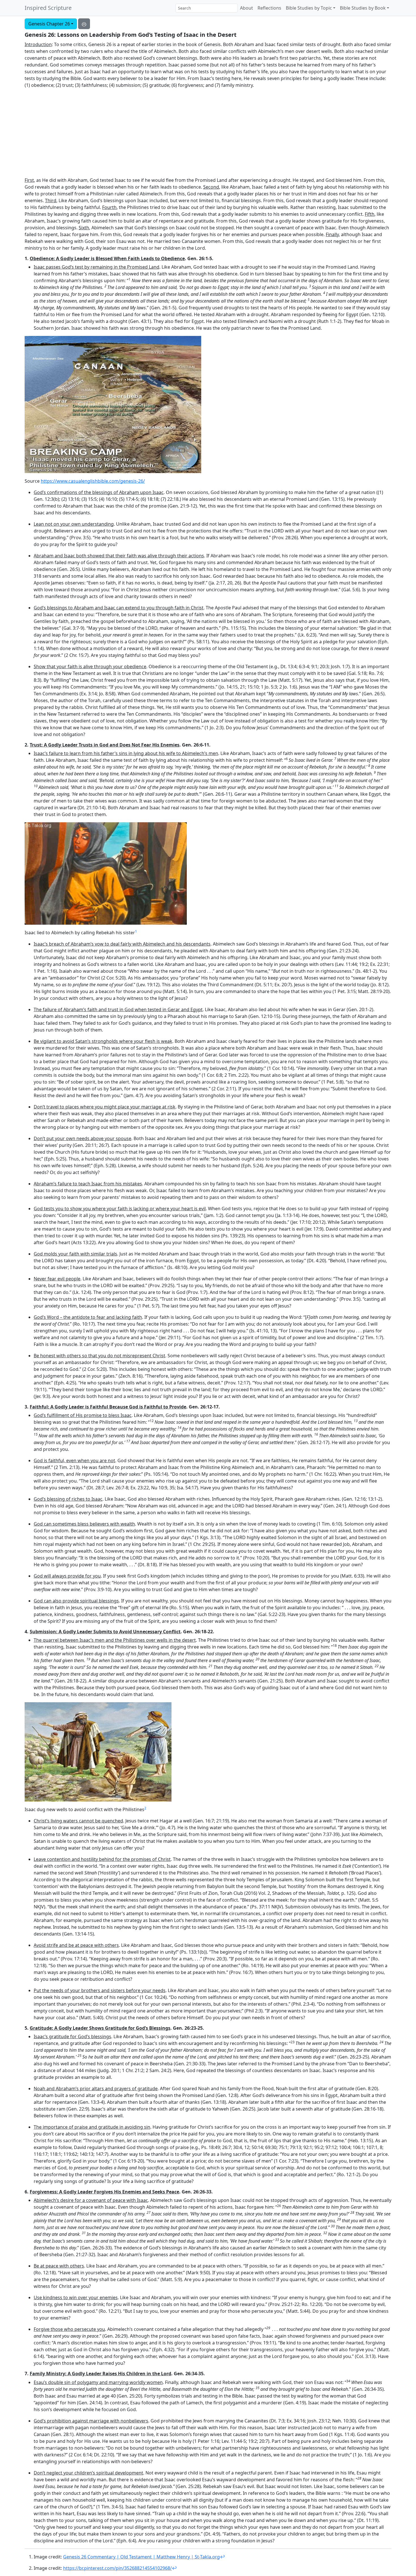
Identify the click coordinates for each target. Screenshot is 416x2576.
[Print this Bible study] (84, 24)
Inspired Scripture (48, 8)
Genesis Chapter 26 (49, 24)
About (246, 8)
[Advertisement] (208, 133)
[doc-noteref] (136, 933)
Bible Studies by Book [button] (363, 8)
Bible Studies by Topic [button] (309, 8)
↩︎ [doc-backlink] (222, 2557)
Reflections (269, 8)
